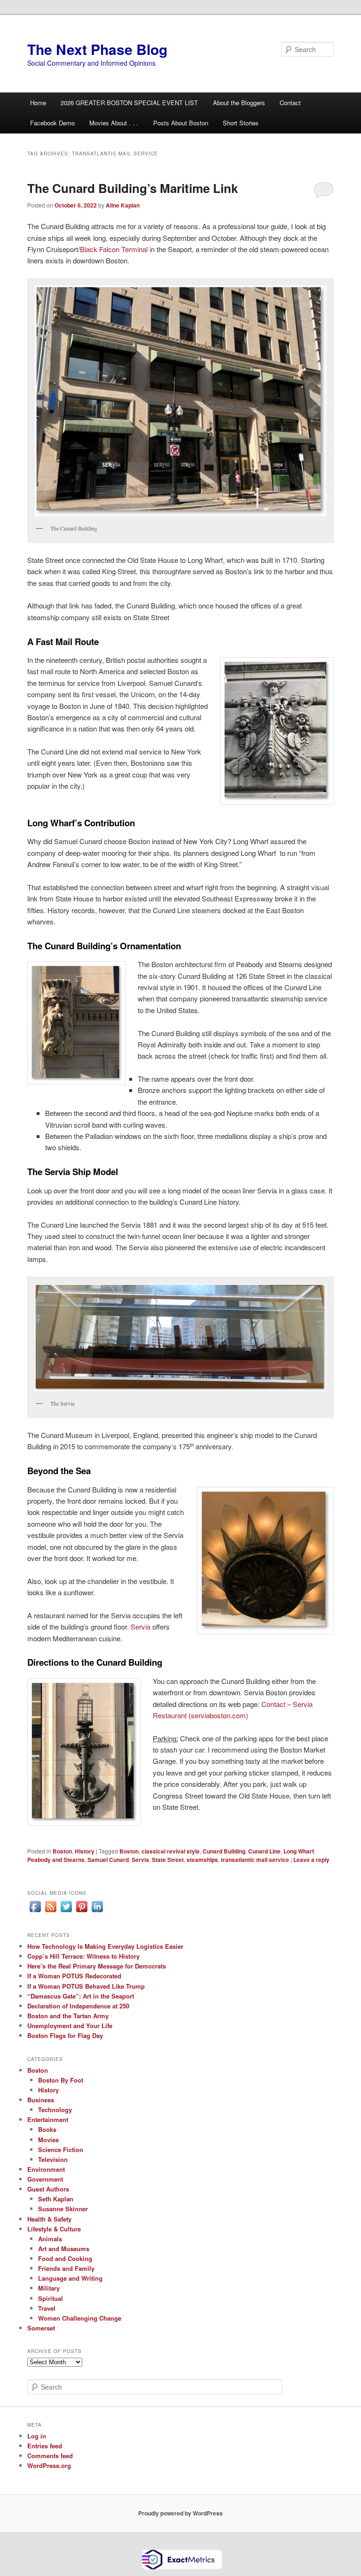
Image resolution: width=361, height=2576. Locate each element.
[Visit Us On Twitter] (66, 1912)
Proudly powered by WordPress (180, 2513)
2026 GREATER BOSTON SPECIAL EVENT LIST (129, 103)
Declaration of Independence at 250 (78, 2006)
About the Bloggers (239, 103)
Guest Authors (48, 2189)
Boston (62, 1851)
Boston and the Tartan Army (68, 2016)
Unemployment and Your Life (70, 2026)
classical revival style (171, 1851)
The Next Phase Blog (97, 49)
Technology (55, 2110)
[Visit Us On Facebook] (35, 1912)
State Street (168, 1860)
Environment (46, 2169)
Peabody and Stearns (56, 1860)
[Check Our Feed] (51, 1912)
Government (45, 2179)
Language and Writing (70, 2278)
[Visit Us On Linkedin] (97, 1912)
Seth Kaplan (56, 2199)
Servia (141, 1626)
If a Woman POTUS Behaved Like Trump (86, 1986)
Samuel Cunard (108, 1860)
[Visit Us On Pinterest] (82, 1912)
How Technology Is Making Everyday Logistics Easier (105, 1946)
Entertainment (48, 2119)
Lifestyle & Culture (54, 2229)
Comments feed (50, 2456)
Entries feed (45, 2446)
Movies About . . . (114, 123)
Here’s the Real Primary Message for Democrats (97, 1966)
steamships (202, 1860)
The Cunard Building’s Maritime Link (133, 188)
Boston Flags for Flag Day (65, 2035)
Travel (47, 2308)
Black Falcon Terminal (114, 249)
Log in (37, 2436)
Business (41, 2100)
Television (53, 2159)
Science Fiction (61, 2149)
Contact (290, 103)
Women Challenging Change (80, 2318)
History (85, 1851)
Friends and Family (66, 2268)
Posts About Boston (181, 123)
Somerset (41, 2328)
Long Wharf (299, 1851)
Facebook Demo (52, 123)
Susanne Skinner (63, 2209)
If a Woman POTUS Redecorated (74, 1976)
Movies (48, 2140)
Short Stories (241, 123)
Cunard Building (224, 1851)
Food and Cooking (65, 2258)
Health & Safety (49, 2219)
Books (47, 2129)
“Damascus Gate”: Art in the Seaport (81, 1996)
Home (38, 103)
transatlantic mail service (255, 1860)
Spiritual (51, 2298)
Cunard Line (264, 1851)
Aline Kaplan (123, 205)
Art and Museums (64, 2249)
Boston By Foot (61, 2080)
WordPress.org (49, 2465)
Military (49, 2288)
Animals (50, 2239)
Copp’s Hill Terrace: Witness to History (83, 1956)
